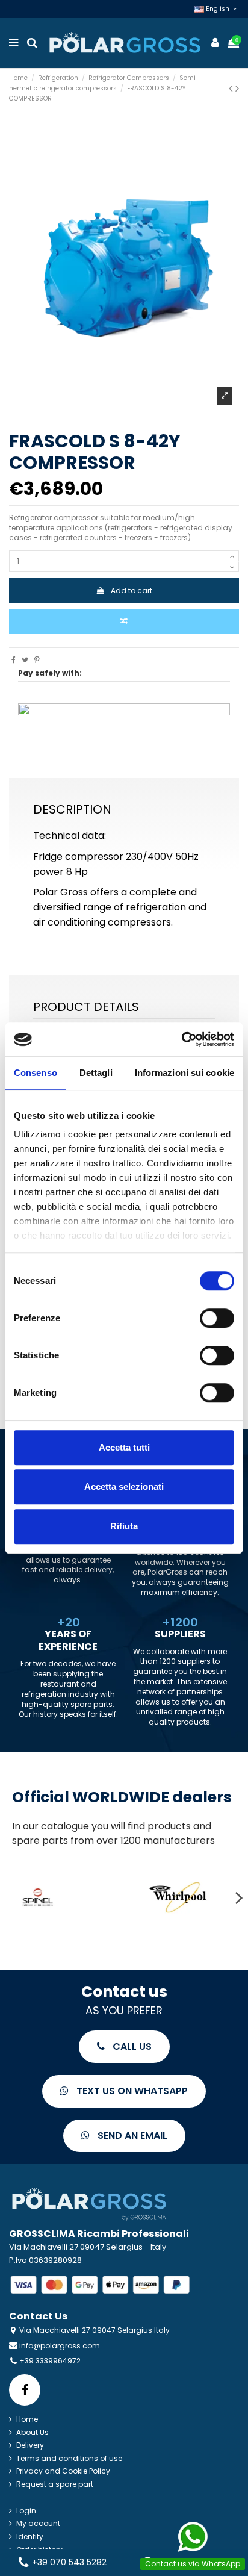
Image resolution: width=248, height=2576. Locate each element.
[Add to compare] (124, 621)
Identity (30, 2537)
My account (38, 2524)
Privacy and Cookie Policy (63, 2471)
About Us (33, 2433)
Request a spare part (55, 2484)
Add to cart (132, 590)
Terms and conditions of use (69, 2459)
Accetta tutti (124, 1447)
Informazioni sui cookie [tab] (184, 1073)
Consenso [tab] (36, 1073)
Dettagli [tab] (96, 1073)
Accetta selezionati (124, 1486)
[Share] (14, 660)
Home (27, 2419)
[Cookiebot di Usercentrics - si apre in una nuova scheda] (181, 1039)
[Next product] (237, 88)
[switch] (217, 1318)
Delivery (30, 2445)
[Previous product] (232, 88)
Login (26, 2511)
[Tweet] (25, 660)
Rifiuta (124, 1526)
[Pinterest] (37, 660)
